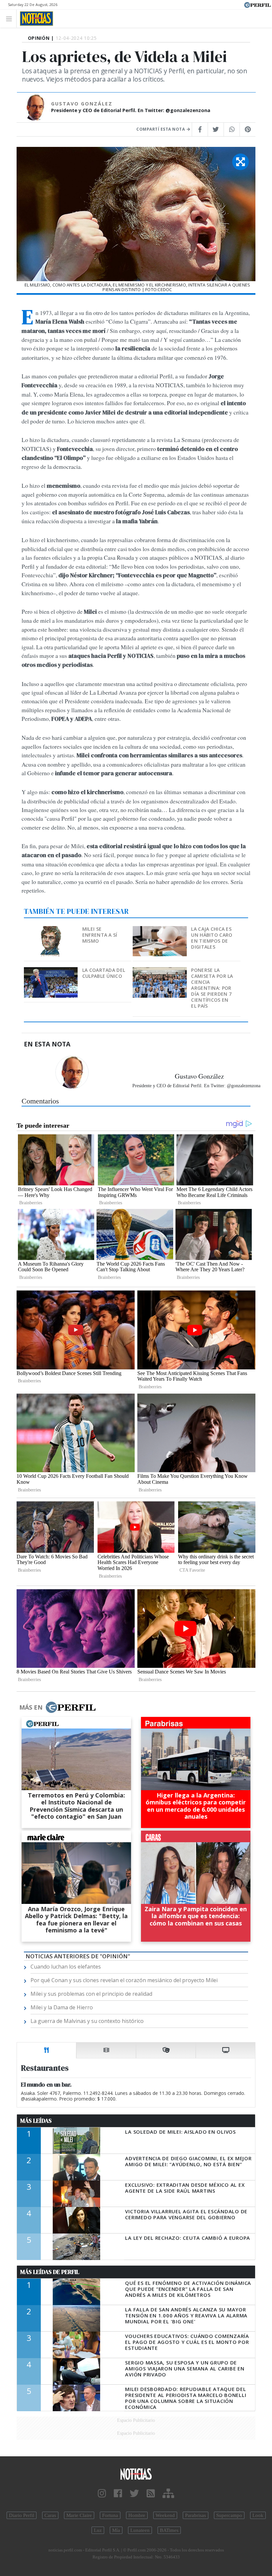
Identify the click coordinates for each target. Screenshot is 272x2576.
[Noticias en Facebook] (118, 2494)
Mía (116, 2530)
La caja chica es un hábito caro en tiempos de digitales (212, 938)
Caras (50, 2515)
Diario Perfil (22, 2515)
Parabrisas (196, 2515)
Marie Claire (79, 2515)
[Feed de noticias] (151, 2494)
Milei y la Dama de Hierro (62, 2007)
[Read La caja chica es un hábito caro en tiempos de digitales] (160, 931)
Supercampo (229, 2515)
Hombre (137, 2515)
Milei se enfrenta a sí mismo (100, 935)
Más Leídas (36, 2121)
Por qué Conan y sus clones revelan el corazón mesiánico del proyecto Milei (124, 1980)
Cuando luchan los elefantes (66, 1967)
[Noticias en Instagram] (102, 2494)
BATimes (169, 2530)
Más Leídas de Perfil (50, 2272)
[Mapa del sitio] (168, 2494)
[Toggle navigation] (11, 18)
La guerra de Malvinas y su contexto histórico (87, 2021)
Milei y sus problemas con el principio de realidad (91, 1994)
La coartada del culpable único (104, 973)
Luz (98, 2530)
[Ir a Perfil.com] (257, 4)
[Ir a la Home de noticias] (136, 2474)
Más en (31, 1707)
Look (258, 2515)
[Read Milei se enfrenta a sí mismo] (51, 931)
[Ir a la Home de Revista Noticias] (35, 19)
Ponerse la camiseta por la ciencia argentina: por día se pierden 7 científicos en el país (212, 988)
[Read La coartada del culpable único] (51, 972)
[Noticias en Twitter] (134, 2494)
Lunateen (140, 2530)
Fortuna (110, 2515)
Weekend (165, 2515)
